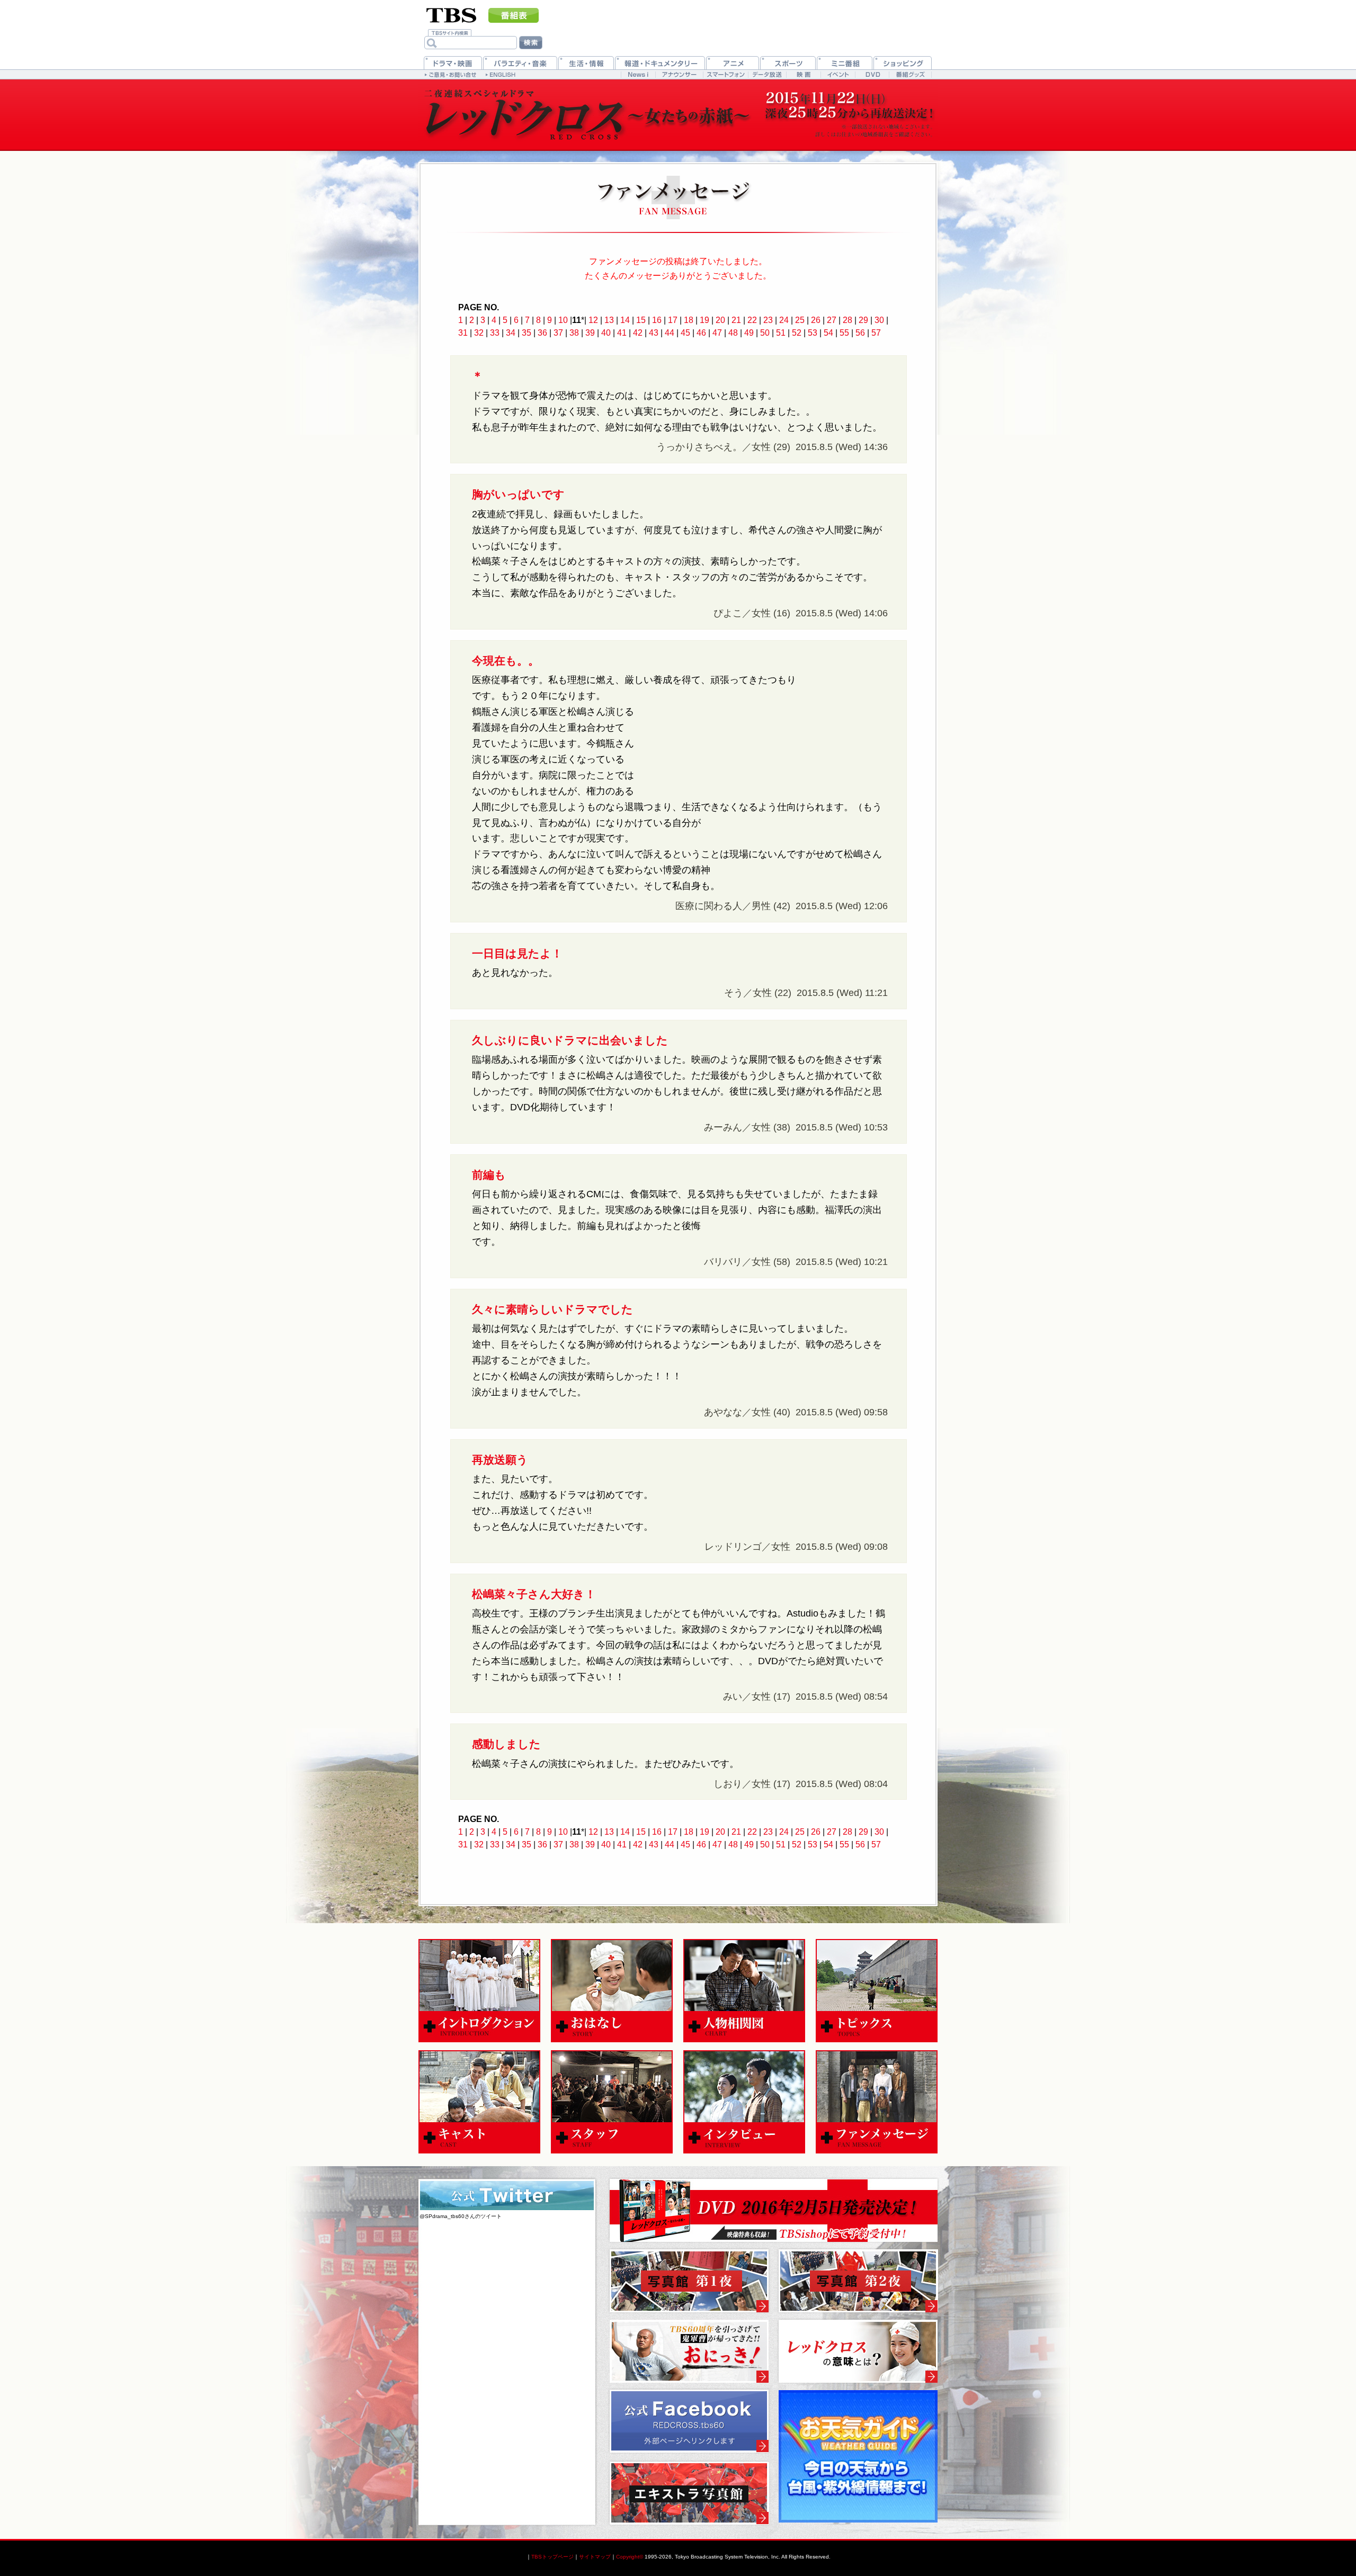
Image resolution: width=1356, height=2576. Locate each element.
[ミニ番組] (845, 63)
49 (749, 333)
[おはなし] (612, 1991)
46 (701, 333)
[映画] (803, 74)
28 (847, 320)
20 (720, 320)
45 (685, 333)
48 (733, 333)
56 (860, 333)
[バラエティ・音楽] (520, 63)
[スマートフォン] (725, 74)
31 (463, 333)
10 (563, 320)
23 (768, 320)
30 (879, 320)
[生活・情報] (586, 63)
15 (641, 320)
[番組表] (514, 15)
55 (844, 333)
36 (542, 333)
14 (625, 320)
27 (832, 320)
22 (752, 320)
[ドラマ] (453, 63)
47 (717, 333)
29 (863, 320)
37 (558, 333)
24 (784, 320)
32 (479, 333)
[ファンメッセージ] (877, 2102)
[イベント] (838, 74)
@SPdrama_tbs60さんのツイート (461, 2216)
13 (609, 320)
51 (781, 333)
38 (574, 333)
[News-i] (638, 74)
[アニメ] (733, 63)
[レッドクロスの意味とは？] (858, 2351)
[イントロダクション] (479, 1991)
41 (622, 333)
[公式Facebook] (689, 2421)
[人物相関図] (744, 1991)
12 (593, 320)
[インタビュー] (744, 2102)
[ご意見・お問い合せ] (452, 74)
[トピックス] (877, 1991)
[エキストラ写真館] (689, 2493)
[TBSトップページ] (452, 14)
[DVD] (872, 74)
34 (511, 333)
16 (657, 320)
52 (797, 333)
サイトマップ (595, 2557)
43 (654, 333)
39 (590, 333)
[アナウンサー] (679, 74)
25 (800, 320)
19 (704, 320)
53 (813, 333)
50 (765, 333)
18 (689, 320)
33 (495, 333)
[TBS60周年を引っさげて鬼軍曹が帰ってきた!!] (689, 2351)
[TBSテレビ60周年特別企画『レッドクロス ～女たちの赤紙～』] (588, 115)
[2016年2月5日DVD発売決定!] (774, 2211)
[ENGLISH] (502, 74)
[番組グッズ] (910, 74)
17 (673, 320)
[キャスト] (479, 2102)
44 (670, 333)
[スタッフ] (612, 2102)
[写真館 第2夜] (858, 2281)
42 (638, 333)
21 (736, 320)
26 (816, 320)
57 (876, 333)
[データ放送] (767, 74)
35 (527, 333)
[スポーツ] (788, 63)
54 (828, 333)
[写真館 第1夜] (689, 2281)
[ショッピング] (903, 63)
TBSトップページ (552, 2557)
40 (606, 333)
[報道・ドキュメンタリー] (660, 63)
